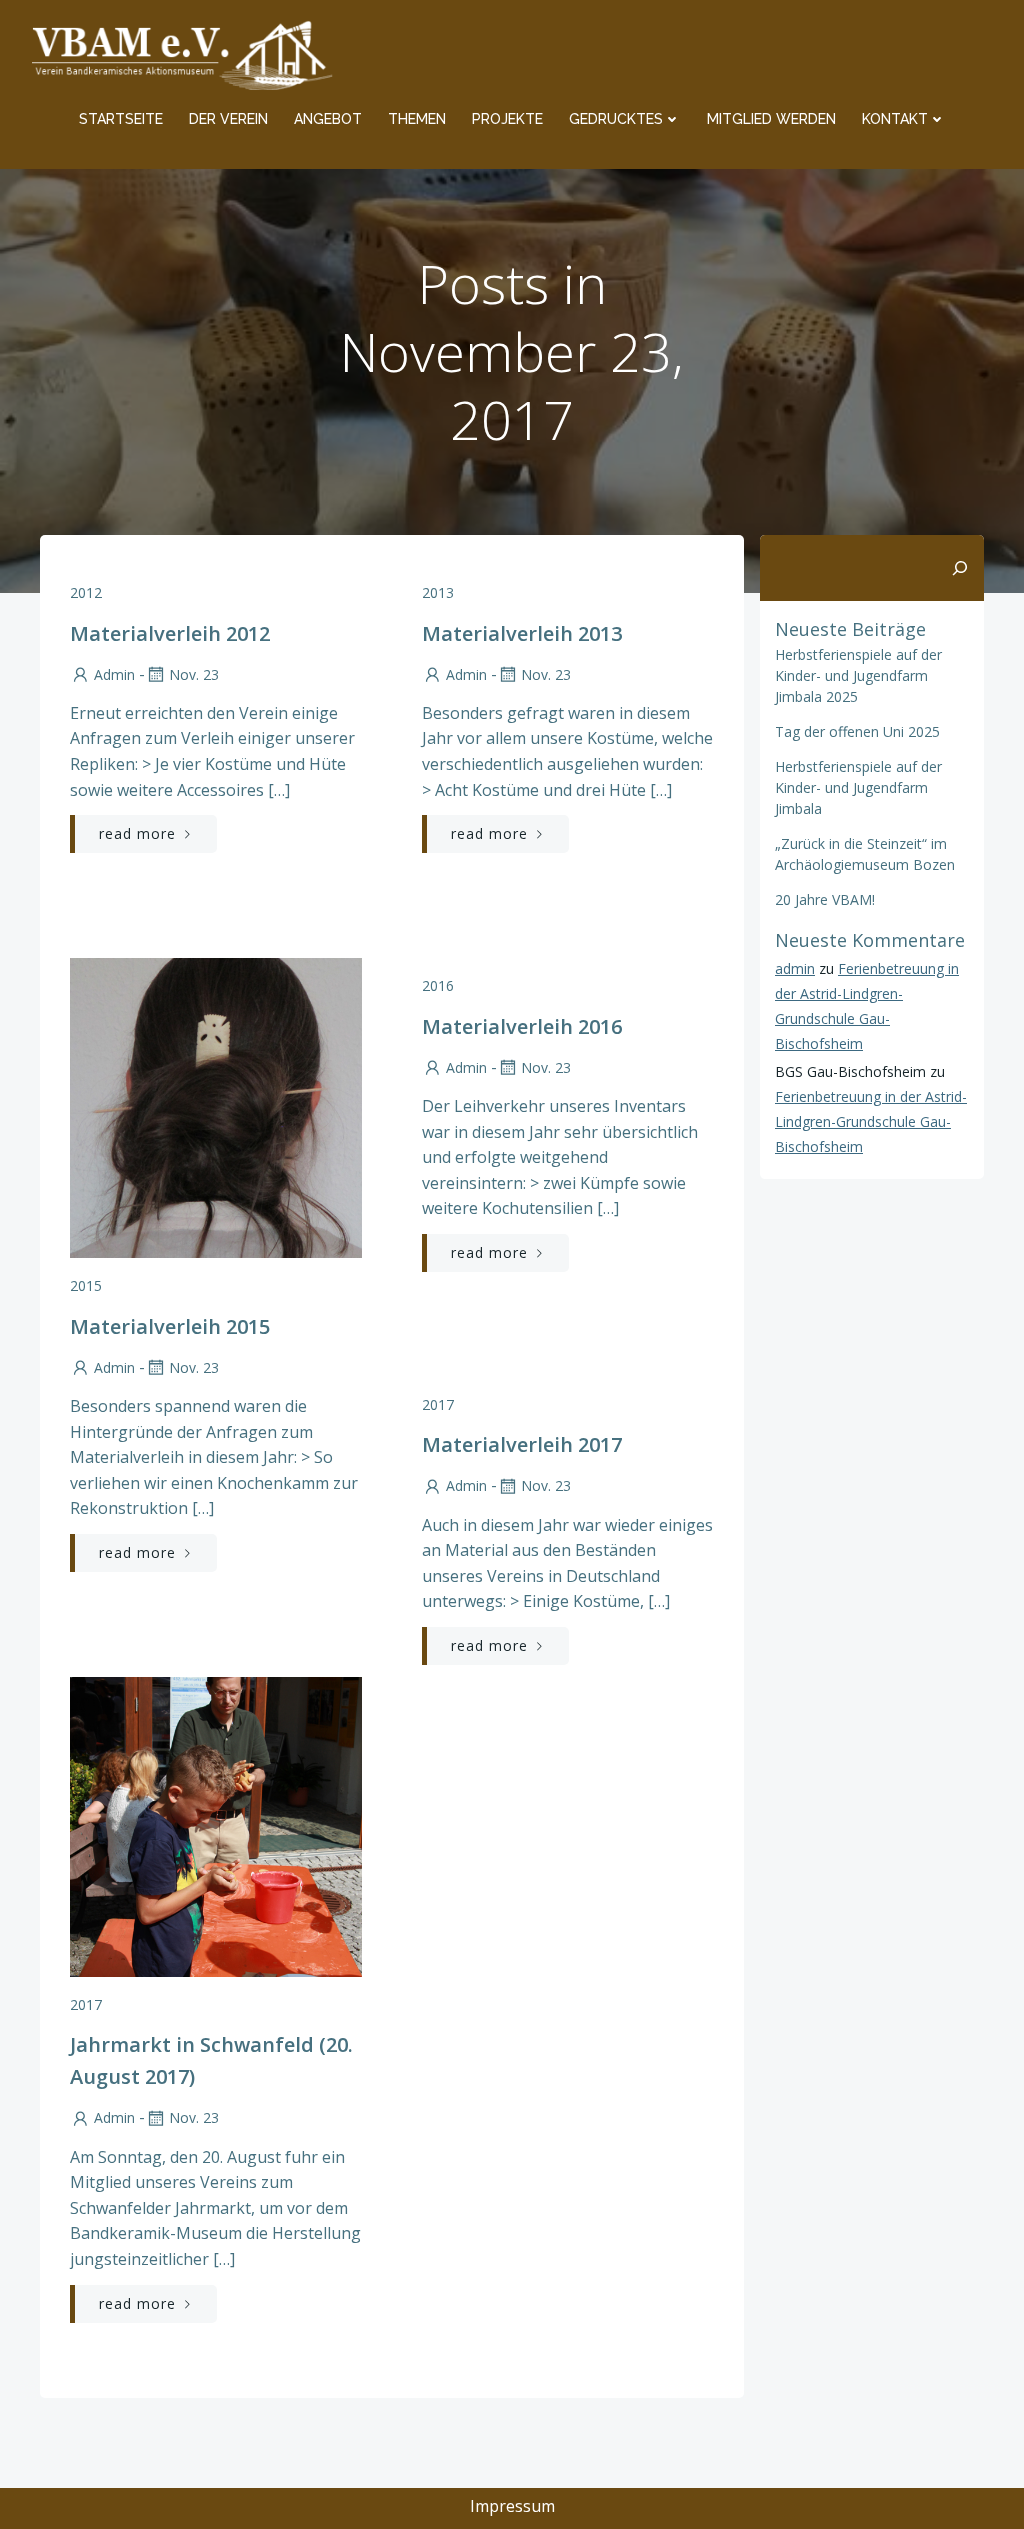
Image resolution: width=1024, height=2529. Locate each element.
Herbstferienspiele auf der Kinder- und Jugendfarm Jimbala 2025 (858, 675)
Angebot (328, 119)
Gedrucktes (616, 119)
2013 (438, 592)
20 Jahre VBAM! (825, 899)
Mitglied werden (771, 119)
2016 (438, 985)
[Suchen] (960, 568)
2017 (438, 1404)
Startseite (121, 119)
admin (114, 674)
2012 (86, 592)
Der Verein (228, 119)
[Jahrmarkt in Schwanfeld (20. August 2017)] (216, 1825)
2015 (86, 1285)
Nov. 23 (194, 674)
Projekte (507, 119)
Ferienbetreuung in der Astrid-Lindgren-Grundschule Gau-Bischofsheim (871, 1121)
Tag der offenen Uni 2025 (857, 731)
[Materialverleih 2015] (216, 1106)
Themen (417, 119)
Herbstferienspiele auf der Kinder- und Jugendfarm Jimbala (858, 787)
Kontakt (895, 119)
